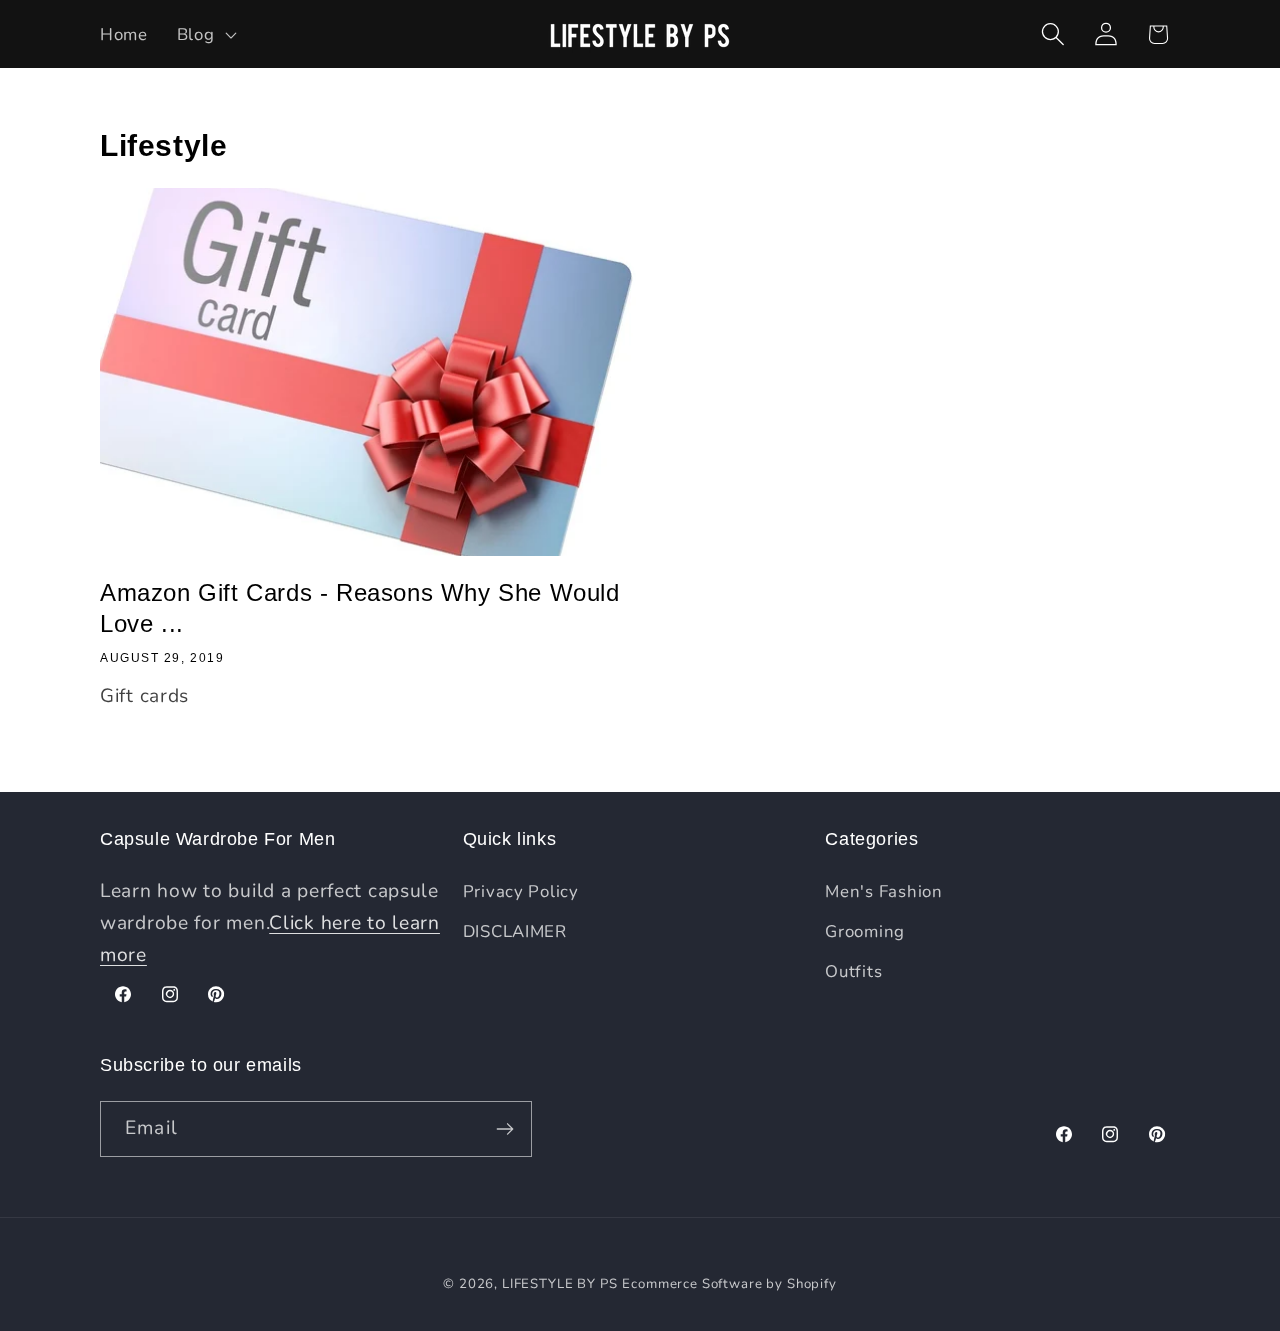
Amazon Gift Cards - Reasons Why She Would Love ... (360, 608)
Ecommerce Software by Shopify (729, 1284)
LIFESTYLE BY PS (560, 1284)
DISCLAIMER (515, 931)
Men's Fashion (883, 891)
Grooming (865, 931)
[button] (204, 34)
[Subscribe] (504, 1129)
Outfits (853, 971)
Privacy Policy (521, 891)
